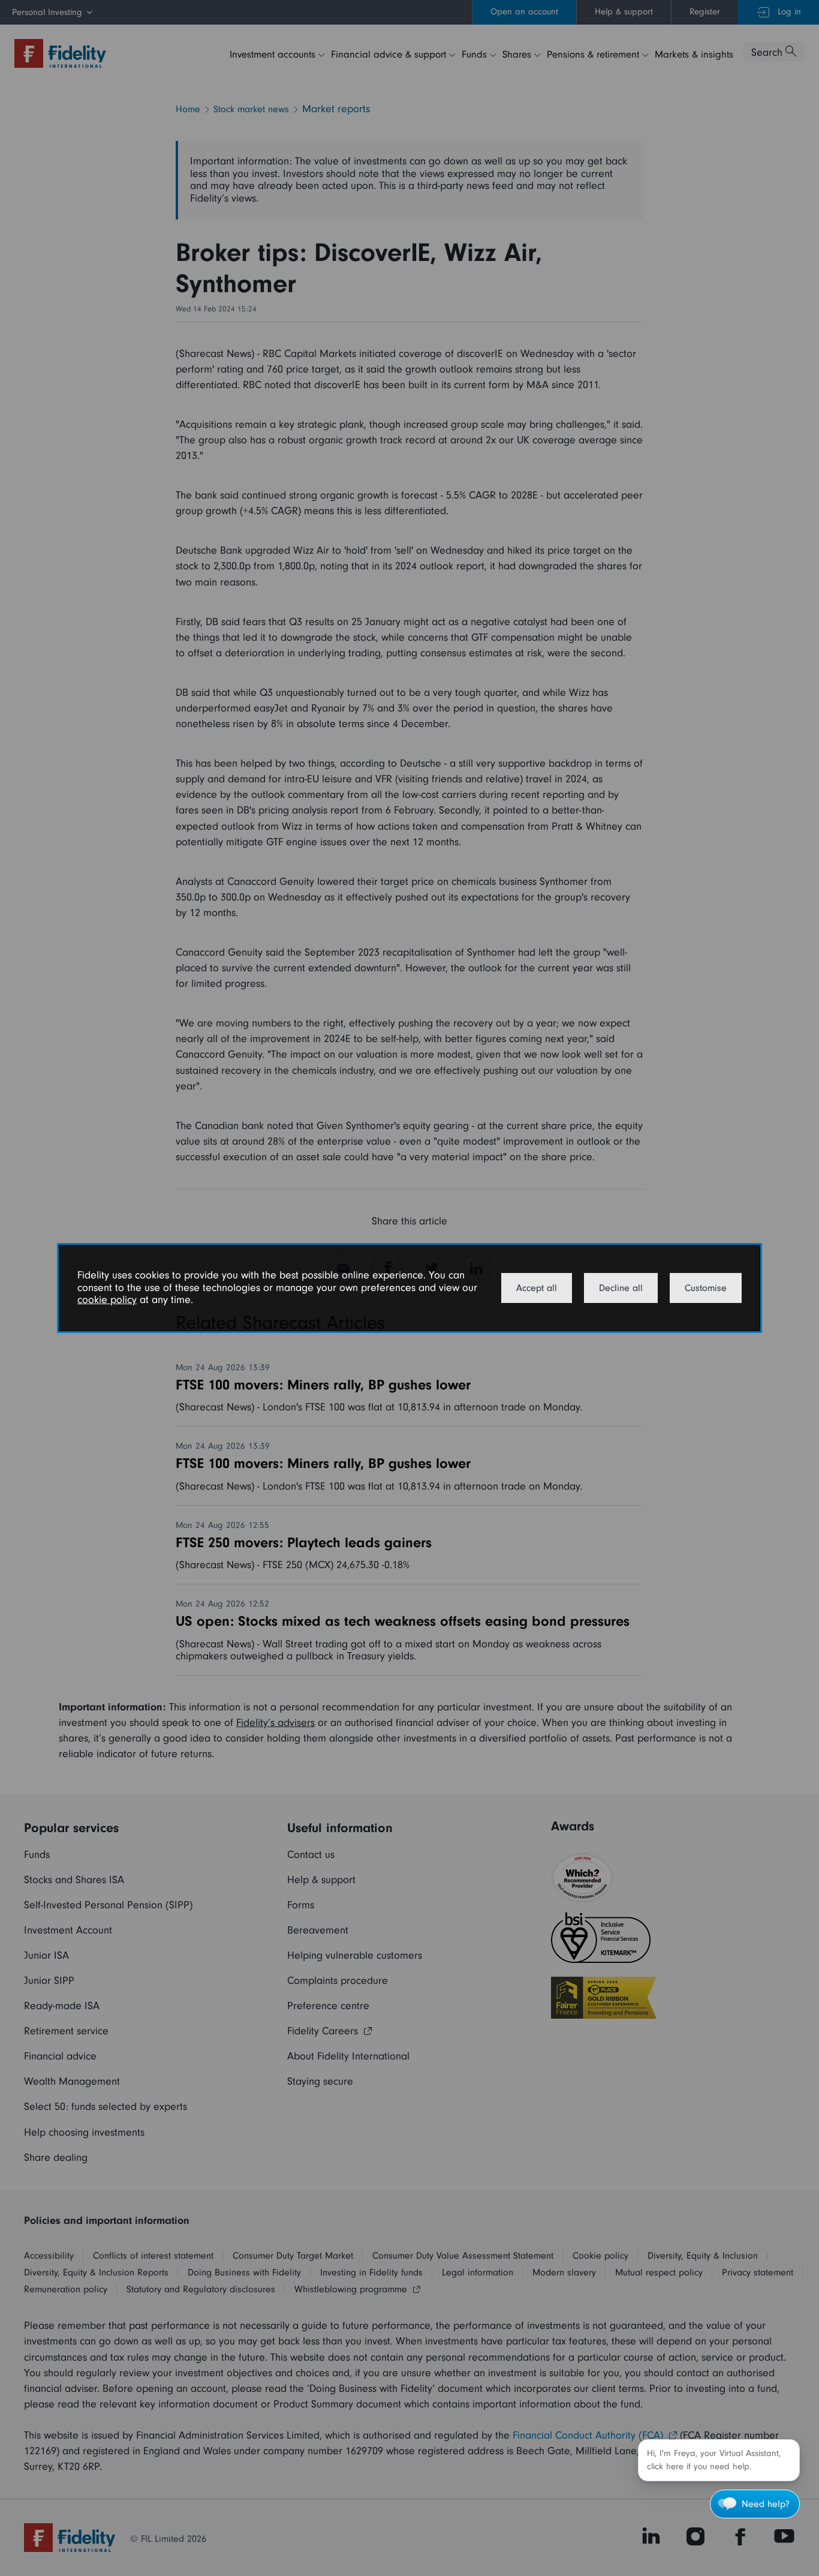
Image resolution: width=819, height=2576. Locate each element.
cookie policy (107, 1300)
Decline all (621, 1288)
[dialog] (409, 1288)
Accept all (537, 1288)
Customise (706, 1288)
